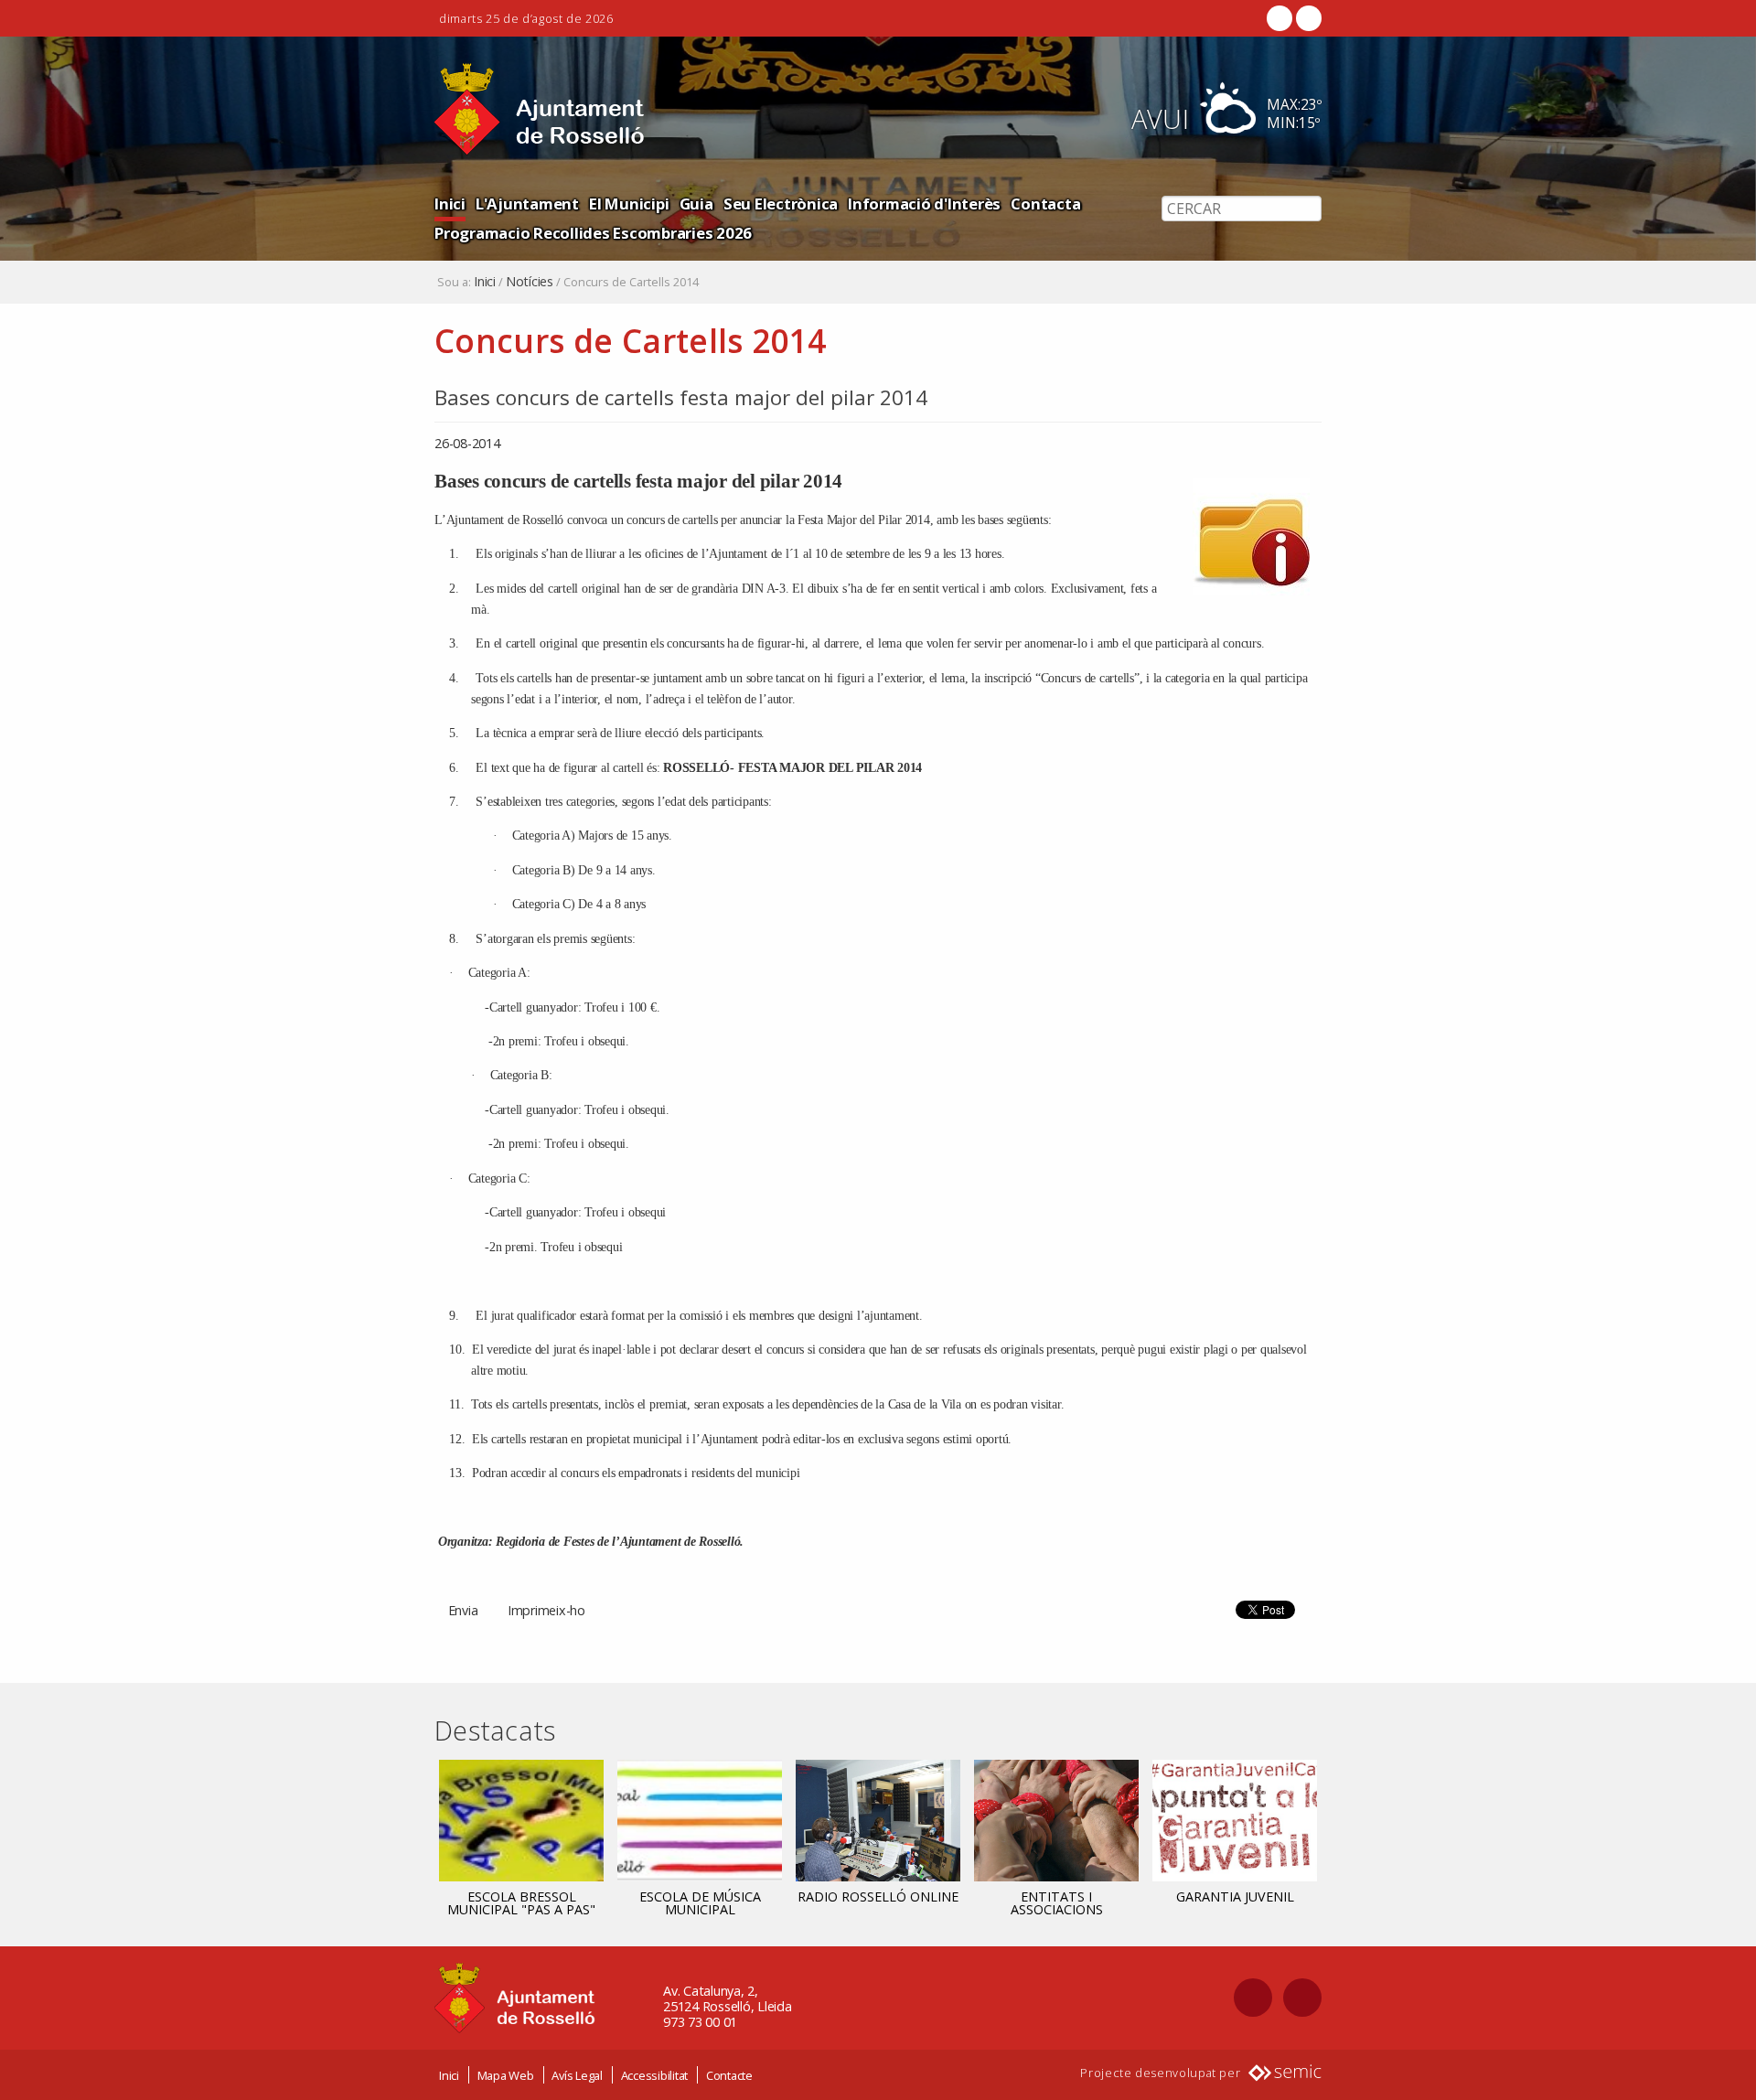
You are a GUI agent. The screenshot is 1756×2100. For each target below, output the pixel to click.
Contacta (1045, 204)
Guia (696, 204)
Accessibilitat (655, 2075)
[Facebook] (1280, 18)
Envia (463, 1610)
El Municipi (629, 204)
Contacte (729, 2075)
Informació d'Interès (924, 204)
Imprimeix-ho (546, 1610)
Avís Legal (577, 2075)
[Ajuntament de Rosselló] (540, 109)
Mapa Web (506, 2075)
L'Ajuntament (527, 204)
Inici (450, 204)
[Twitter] (1307, 18)
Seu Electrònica (781, 204)
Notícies (530, 282)
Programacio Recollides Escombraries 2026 (593, 233)
